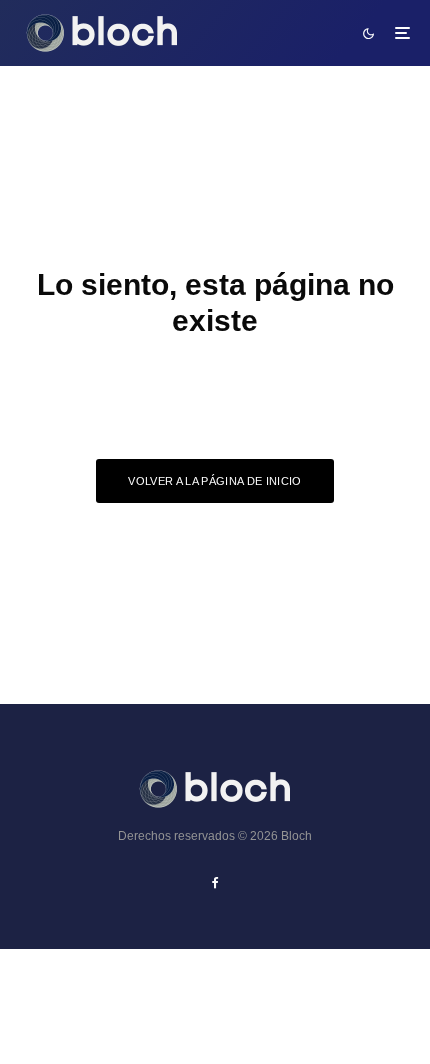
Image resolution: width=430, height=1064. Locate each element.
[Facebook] (215, 883)
